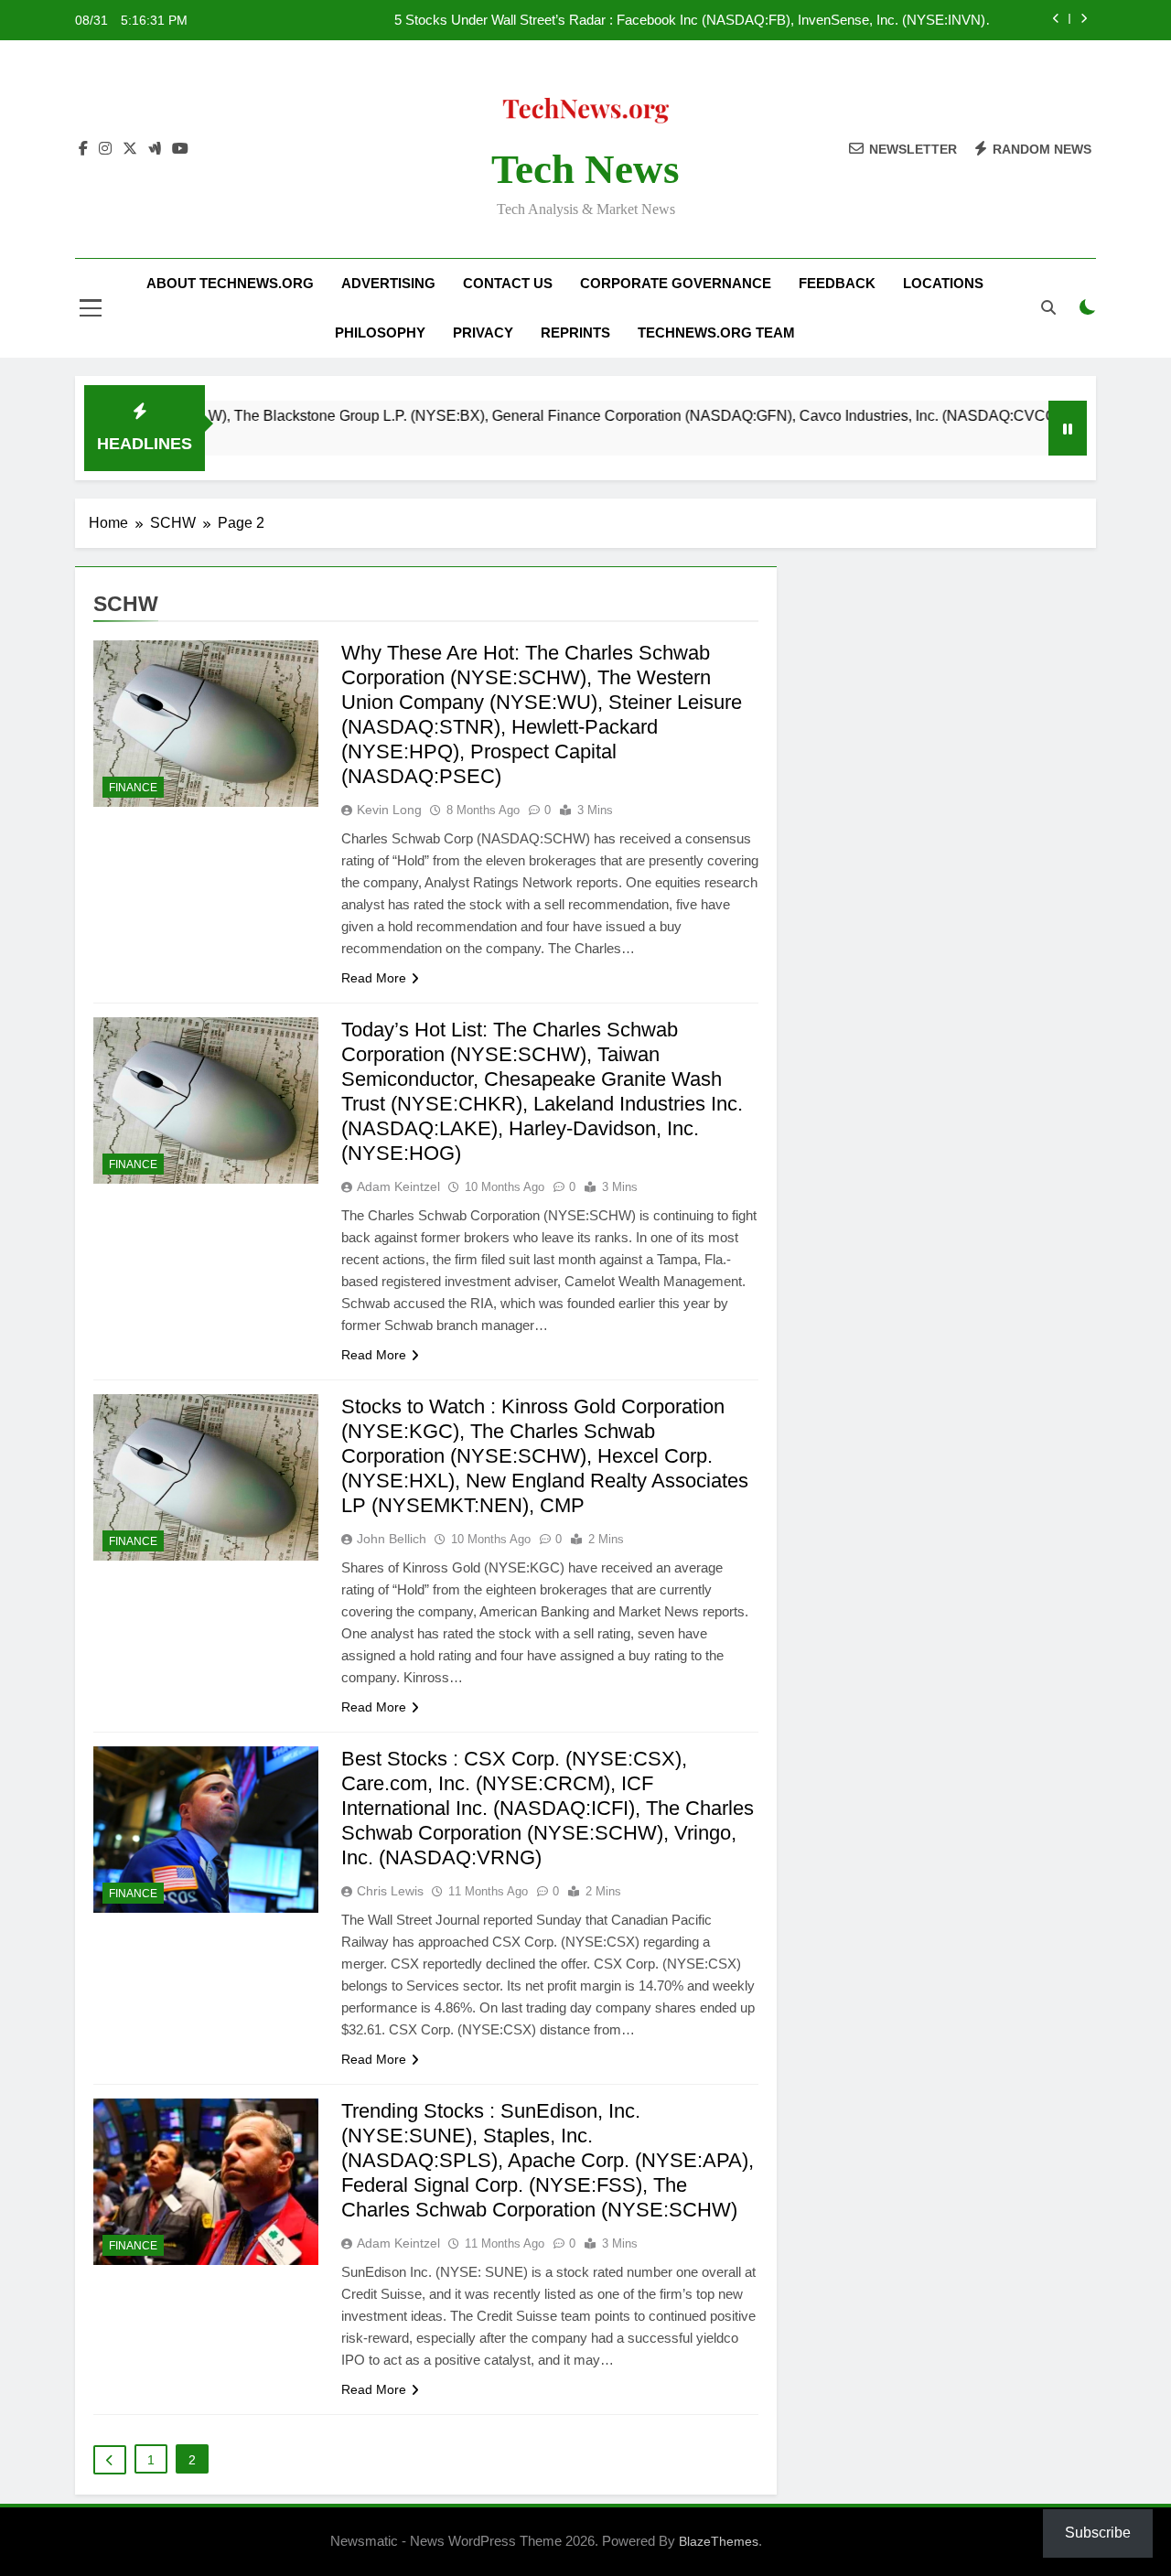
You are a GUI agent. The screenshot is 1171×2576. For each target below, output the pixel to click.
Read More (374, 978)
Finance (133, 788)
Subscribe (1098, 2533)
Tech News (585, 169)
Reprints (575, 333)
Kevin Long (389, 810)
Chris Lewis (390, 1891)
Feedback (837, 283)
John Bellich (392, 1539)
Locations (943, 283)
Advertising (388, 283)
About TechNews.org (230, 283)
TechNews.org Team (716, 333)
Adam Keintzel (398, 1186)
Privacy (483, 333)
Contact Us (508, 283)
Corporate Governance (676, 283)
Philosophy (380, 333)
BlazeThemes (719, 2541)
